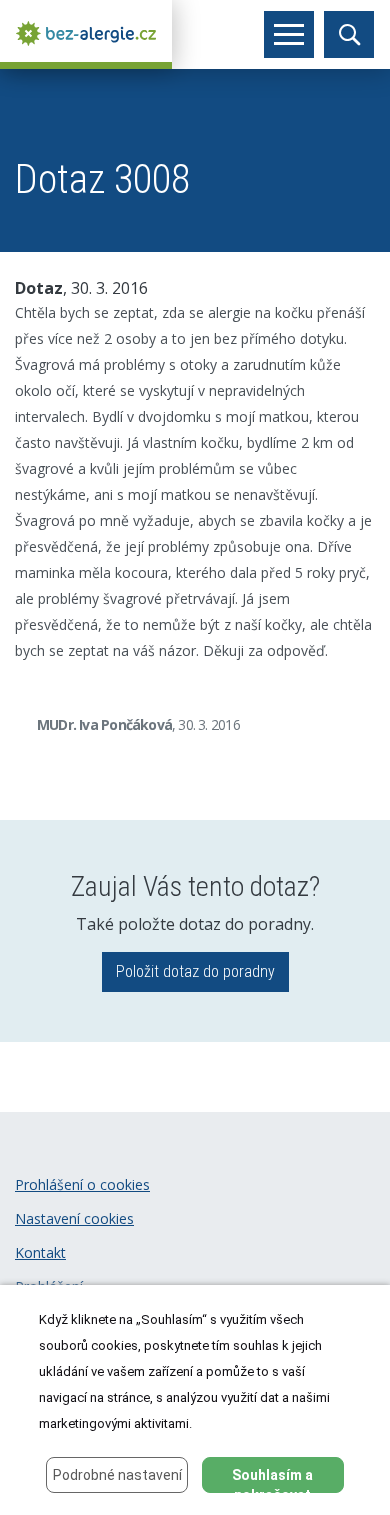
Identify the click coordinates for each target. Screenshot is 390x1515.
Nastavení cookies (74, 1218)
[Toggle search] (349, 34)
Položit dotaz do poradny (195, 971)
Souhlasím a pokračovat (272, 1480)
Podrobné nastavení (117, 1475)
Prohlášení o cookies (82, 1184)
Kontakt (40, 1252)
